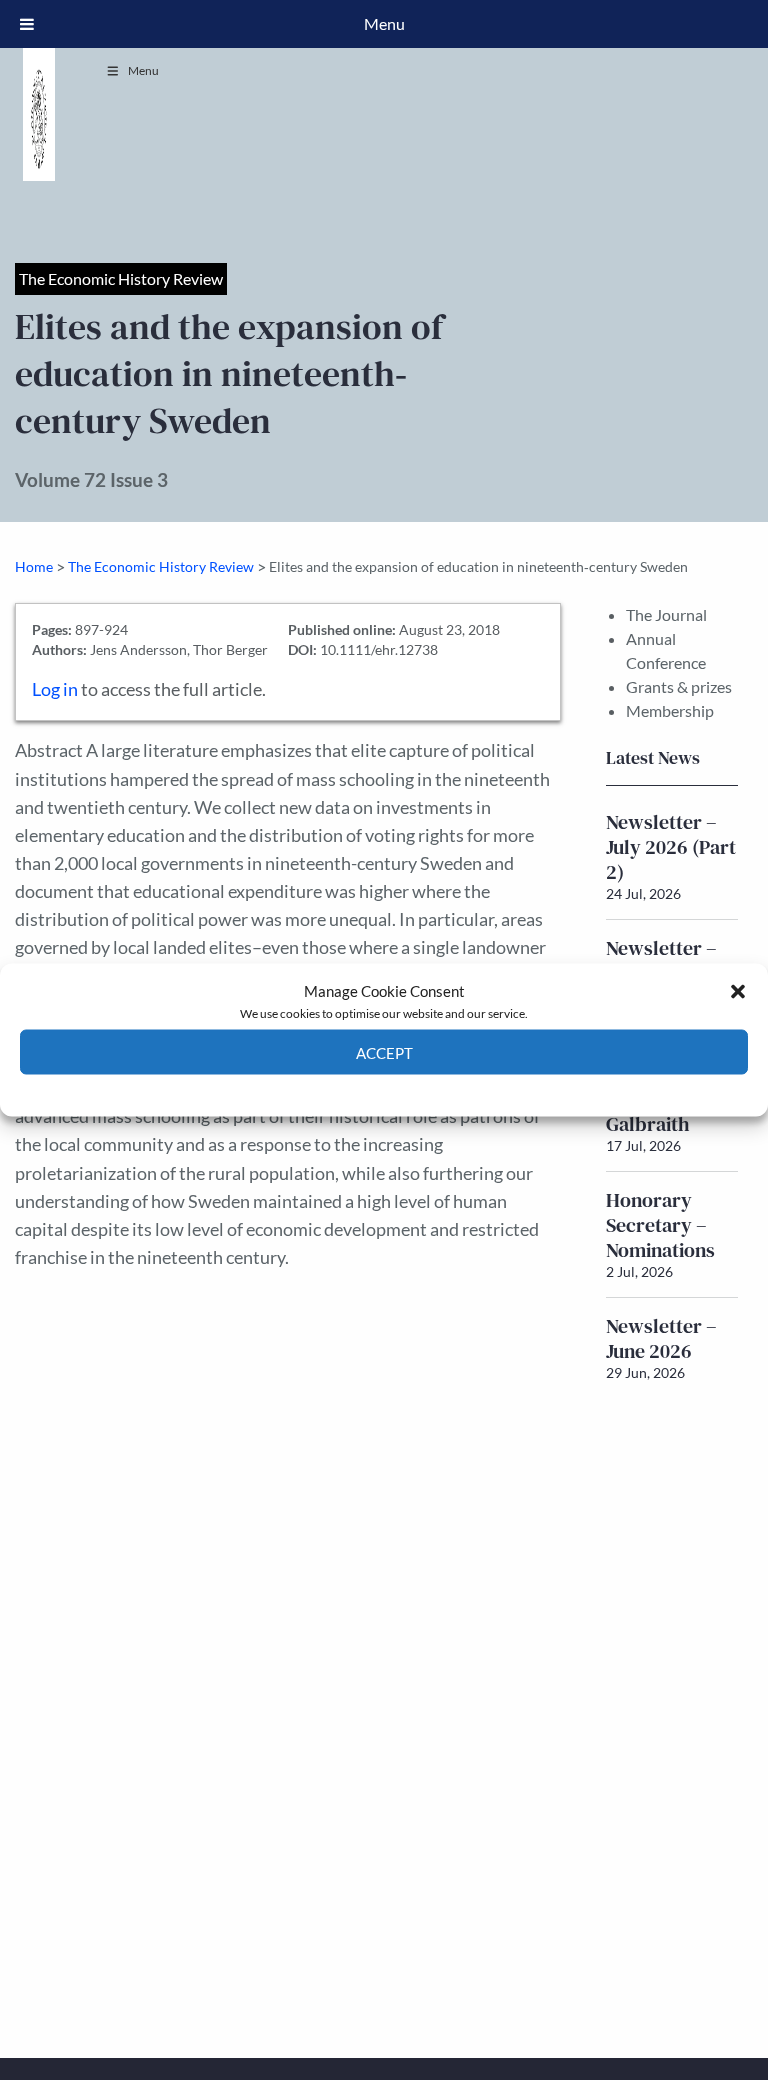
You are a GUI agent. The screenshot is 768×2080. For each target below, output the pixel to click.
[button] (738, 991)
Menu (143, 70)
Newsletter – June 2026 (661, 1338)
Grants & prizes (679, 686)
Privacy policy (419, 1089)
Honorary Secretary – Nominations (660, 1225)
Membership (670, 710)
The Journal (666, 614)
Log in (55, 689)
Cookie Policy (337, 1089)
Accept (384, 1052)
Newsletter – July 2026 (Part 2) (671, 847)
